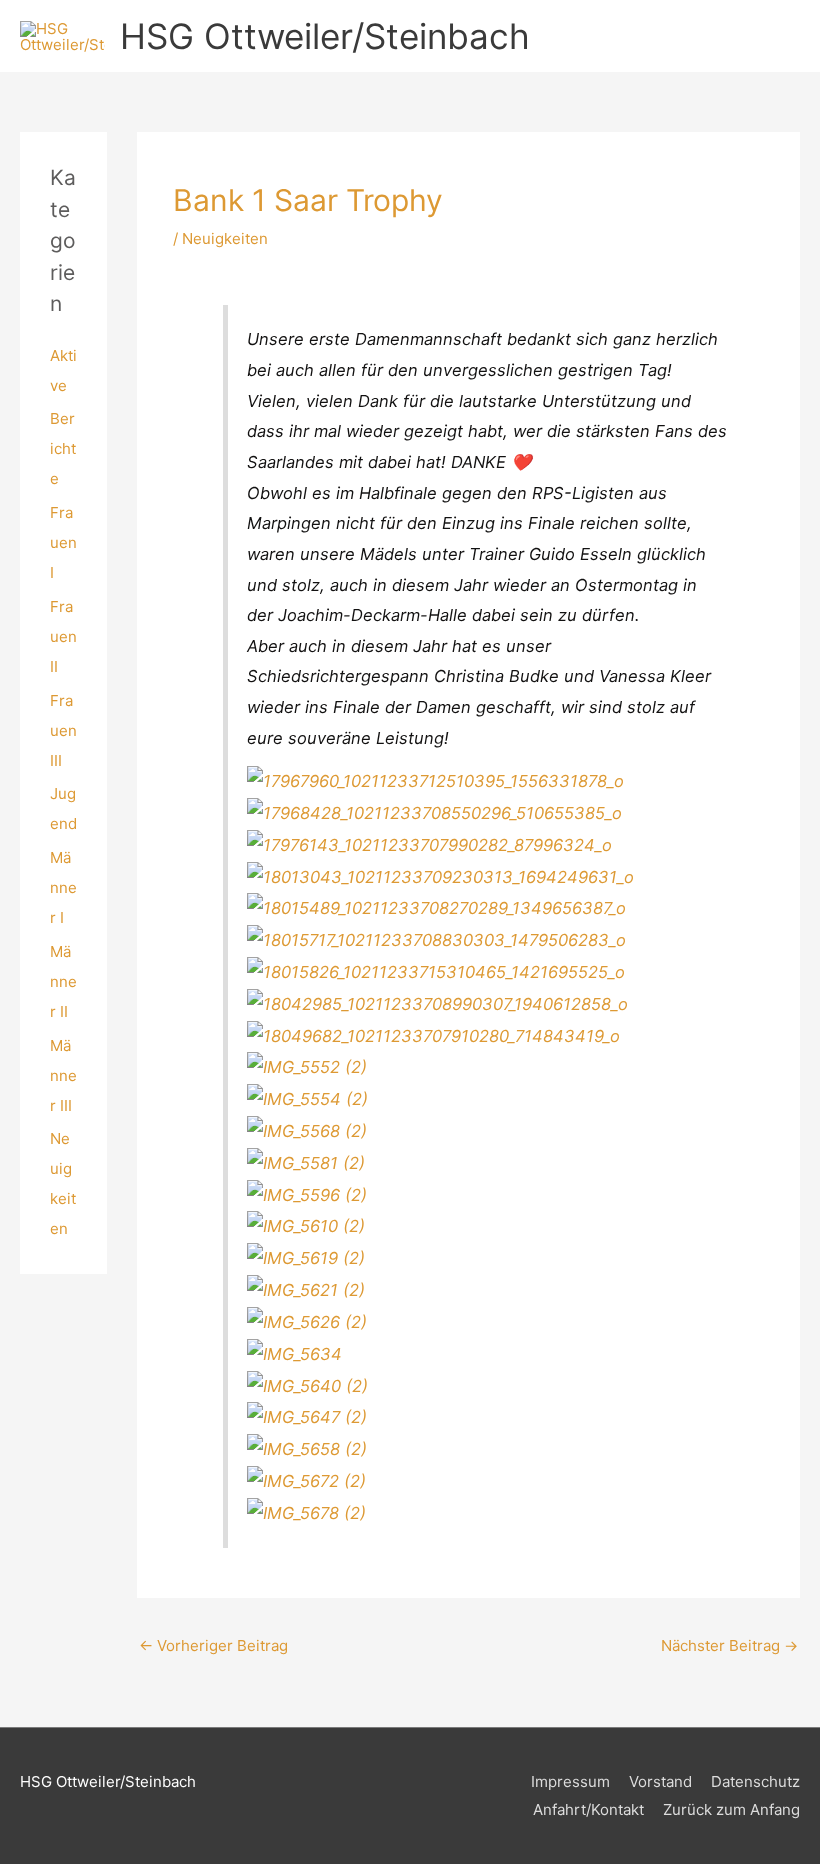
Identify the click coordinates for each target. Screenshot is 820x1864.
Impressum (570, 1781)
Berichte (63, 448)
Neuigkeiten (225, 238)
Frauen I (63, 542)
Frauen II (63, 636)
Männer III (63, 1075)
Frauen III (63, 730)
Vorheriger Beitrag (213, 1645)
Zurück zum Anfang (731, 1809)
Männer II (63, 981)
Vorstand (660, 1781)
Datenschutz (755, 1781)
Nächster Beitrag (729, 1645)
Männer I (63, 887)
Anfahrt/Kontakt (588, 1809)
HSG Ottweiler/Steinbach (325, 36)
